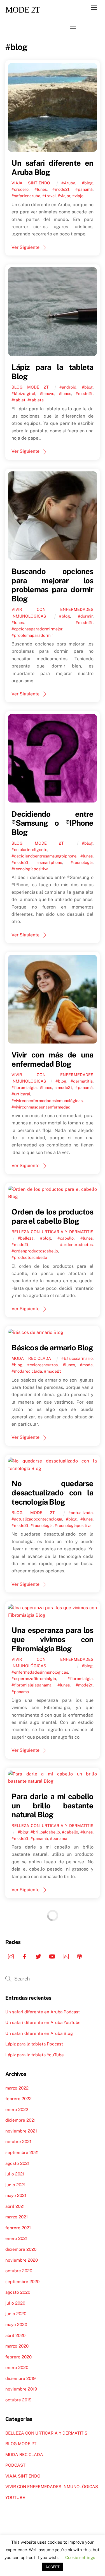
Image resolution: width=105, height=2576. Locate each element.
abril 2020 (15, 2335)
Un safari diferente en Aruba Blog (39, 2033)
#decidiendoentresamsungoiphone (44, 856)
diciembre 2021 (20, 2120)
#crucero (20, 189)
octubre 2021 (18, 2142)
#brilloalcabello (45, 1832)
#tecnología (82, 862)
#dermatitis (82, 1081)
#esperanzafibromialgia (34, 1679)
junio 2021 (15, 2185)
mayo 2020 (16, 2325)
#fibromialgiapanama (32, 1685)
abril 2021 (15, 2206)
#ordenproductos (76, 1244)
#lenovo (47, 393)
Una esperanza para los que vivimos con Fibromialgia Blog (52, 1639)
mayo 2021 (16, 2195)
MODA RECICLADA (31, 1358)
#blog (87, 183)
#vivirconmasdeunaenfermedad (41, 1107)
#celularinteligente (29, 850)
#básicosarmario (77, 1358)
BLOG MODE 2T (30, 387)
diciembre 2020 (21, 2249)
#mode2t (61, 189)
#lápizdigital (23, 393)
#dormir (85, 616)
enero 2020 (17, 2367)
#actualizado (81, 1513)
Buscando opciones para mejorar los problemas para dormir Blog (52, 585)
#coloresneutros (42, 1365)
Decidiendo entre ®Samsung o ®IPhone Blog (52, 823)
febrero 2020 (18, 2357)
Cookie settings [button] (80, 2557)
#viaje (78, 196)
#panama (59, 1838)
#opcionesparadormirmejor (37, 629)
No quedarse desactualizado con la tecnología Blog (52, 1492)
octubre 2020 (19, 2271)
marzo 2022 (17, 2088)
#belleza (26, 1238)
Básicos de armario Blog (52, 1348)
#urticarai (21, 1094)
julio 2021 (15, 2174)
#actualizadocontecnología (37, 1519)
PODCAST (15, 2465)
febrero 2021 (18, 2228)
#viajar (64, 196)
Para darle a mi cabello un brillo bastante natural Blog (52, 1805)
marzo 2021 (17, 2217)
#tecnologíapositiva (30, 869)
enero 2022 (17, 2109)
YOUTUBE (15, 2497)
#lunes (41, 189)
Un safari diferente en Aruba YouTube (43, 2022)
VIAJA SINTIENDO (31, 183)
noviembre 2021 (21, 2131)
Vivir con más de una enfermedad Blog (52, 1059)
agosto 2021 (17, 2163)
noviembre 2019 (21, 2389)
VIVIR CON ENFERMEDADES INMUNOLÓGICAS (52, 2487)
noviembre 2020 (22, 2260)
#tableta (36, 400)
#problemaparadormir (32, 635)
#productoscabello (29, 1257)
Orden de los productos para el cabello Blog (52, 1216)
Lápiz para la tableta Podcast (34, 2044)
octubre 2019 (18, 2400)
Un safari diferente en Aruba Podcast (43, 2012)
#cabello (66, 1238)
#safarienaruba (26, 196)
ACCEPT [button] (53, 2567)
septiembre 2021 (22, 2152)
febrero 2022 (18, 2099)
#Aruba (68, 183)
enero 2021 (16, 2238)
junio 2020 (16, 2314)
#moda (86, 1365)
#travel (49, 196)
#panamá (84, 189)
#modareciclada (27, 1371)
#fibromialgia (24, 1087)
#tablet (18, 400)
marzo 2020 (17, 2346)
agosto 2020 (18, 2292)
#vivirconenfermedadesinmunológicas (47, 1101)
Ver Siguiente (25, 247)
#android (68, 387)
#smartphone (50, 862)
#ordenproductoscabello (35, 1251)
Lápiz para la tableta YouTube (35, 2055)
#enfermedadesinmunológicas (40, 1672)
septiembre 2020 (22, 2282)
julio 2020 (15, 2303)
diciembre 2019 (20, 2378)
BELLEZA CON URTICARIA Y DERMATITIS (52, 1232)
